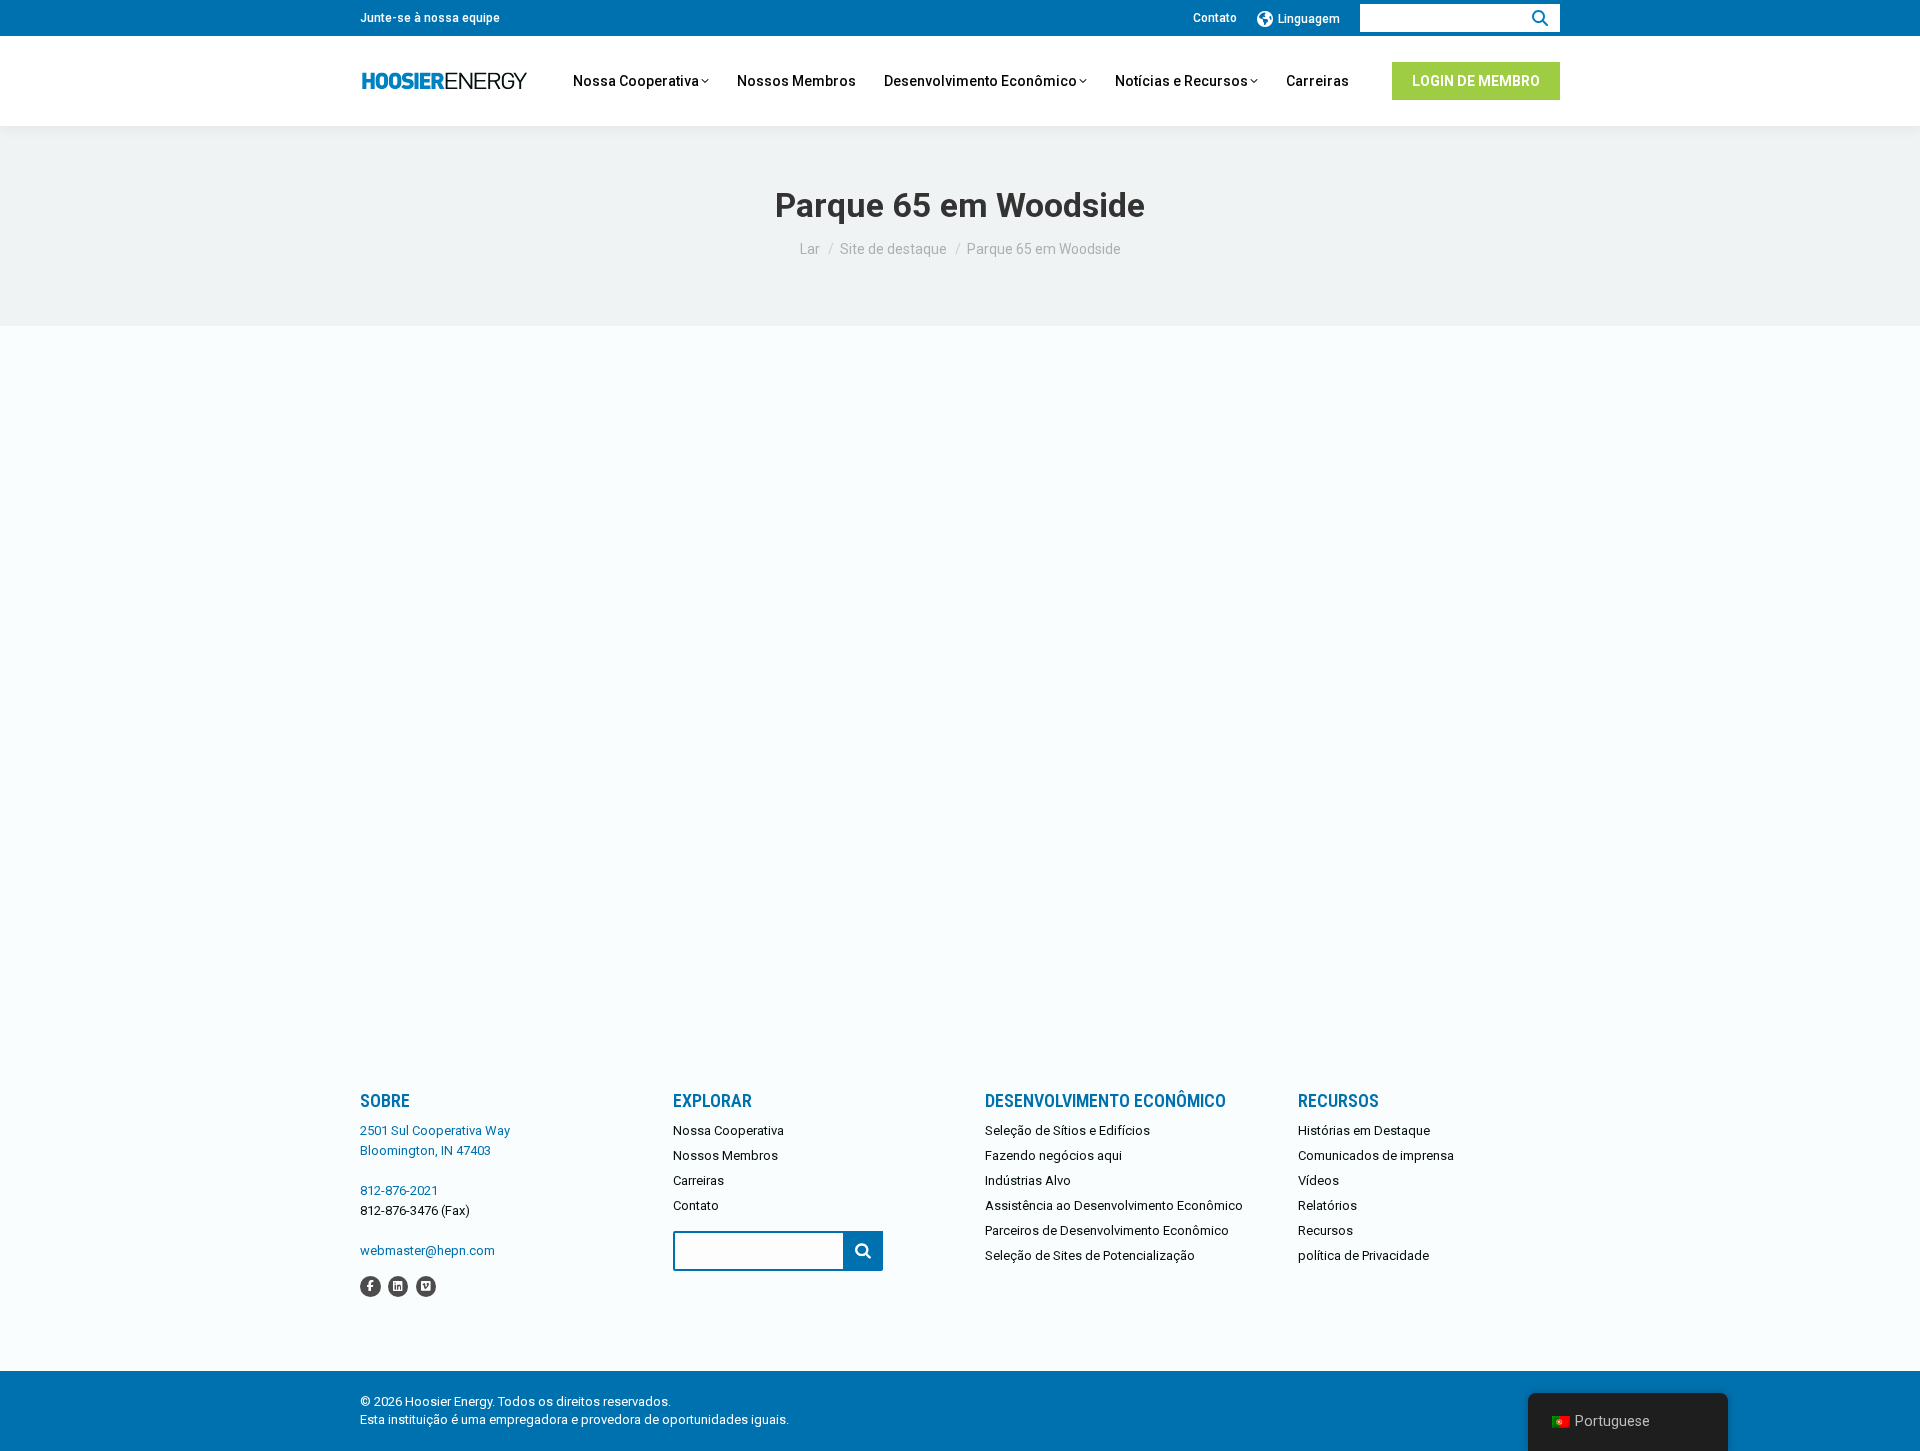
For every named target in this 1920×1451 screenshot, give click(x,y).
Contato (1215, 18)
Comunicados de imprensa (1376, 1155)
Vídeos (1318, 1180)
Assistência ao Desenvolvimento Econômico (1114, 1205)
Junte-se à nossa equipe (430, 18)
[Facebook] (370, 1285)
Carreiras (698, 1180)
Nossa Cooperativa (728, 1130)
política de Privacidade (1363, 1255)
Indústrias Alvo (1028, 1180)
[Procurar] (1540, 18)
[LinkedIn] (398, 1285)
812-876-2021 (399, 1190)
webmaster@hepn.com (427, 1250)
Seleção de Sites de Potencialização (1090, 1255)
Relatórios (1327, 1205)
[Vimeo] (426, 1285)
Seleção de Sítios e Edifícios (1067, 1130)
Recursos (1325, 1230)
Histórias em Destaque (1364, 1130)
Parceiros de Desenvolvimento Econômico (1107, 1230)
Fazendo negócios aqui (1053, 1155)
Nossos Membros (725, 1155)
